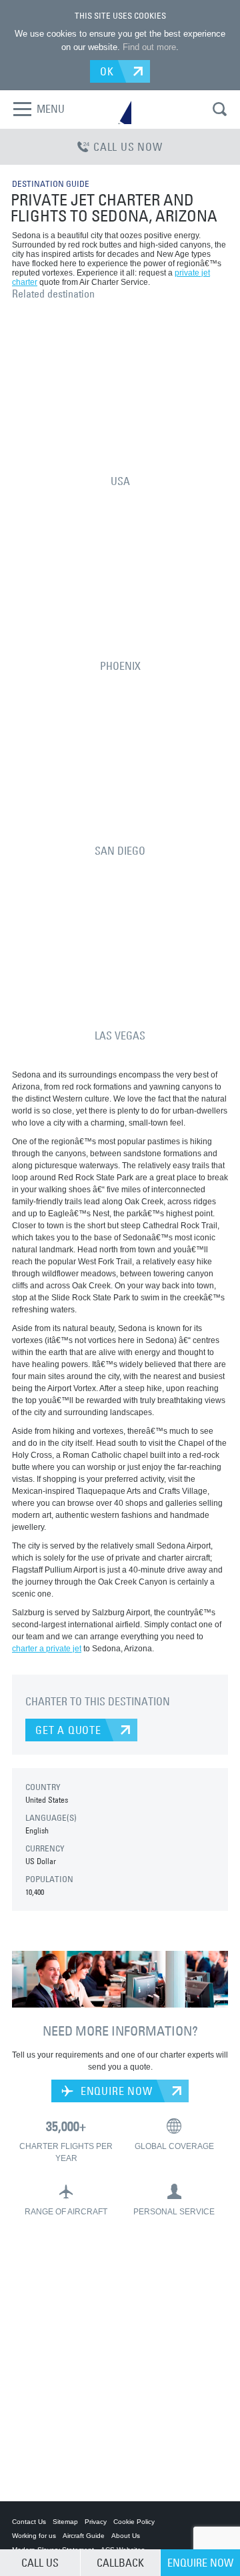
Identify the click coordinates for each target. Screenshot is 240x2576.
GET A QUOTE (68, 1730)
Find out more (149, 47)
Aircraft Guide (84, 2536)
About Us (126, 2536)
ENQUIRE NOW (115, 2091)
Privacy (96, 2522)
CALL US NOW (128, 147)
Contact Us (29, 2522)
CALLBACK (120, 2563)
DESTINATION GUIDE (51, 183)
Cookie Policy (134, 2522)
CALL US (40, 2563)
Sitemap (65, 2522)
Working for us (34, 2536)
